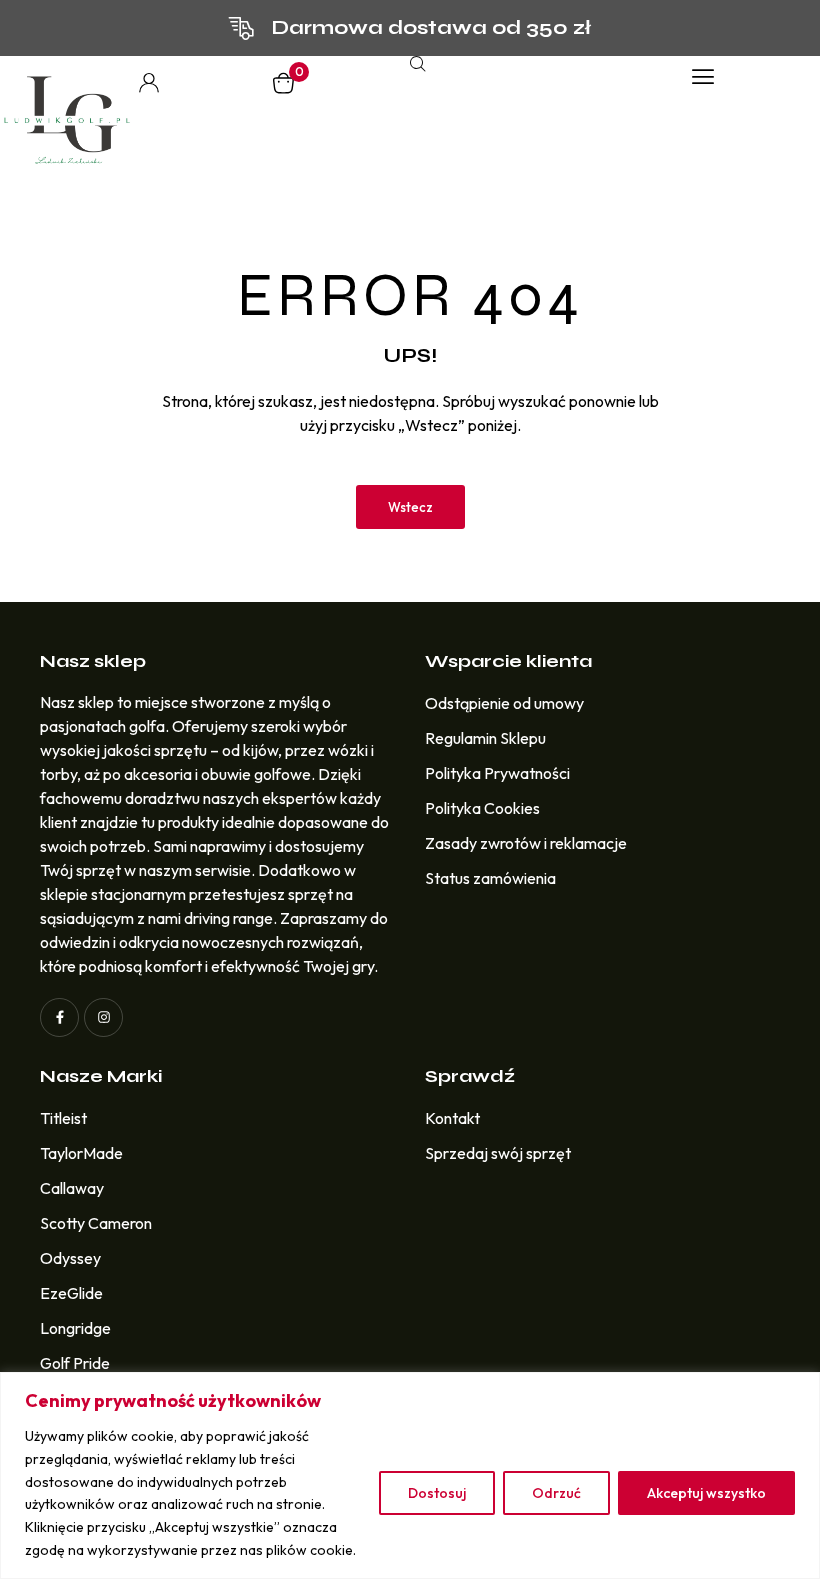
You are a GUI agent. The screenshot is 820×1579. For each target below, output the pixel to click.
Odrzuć (556, 1493)
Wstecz (410, 507)
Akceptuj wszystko (706, 1493)
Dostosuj (437, 1493)
